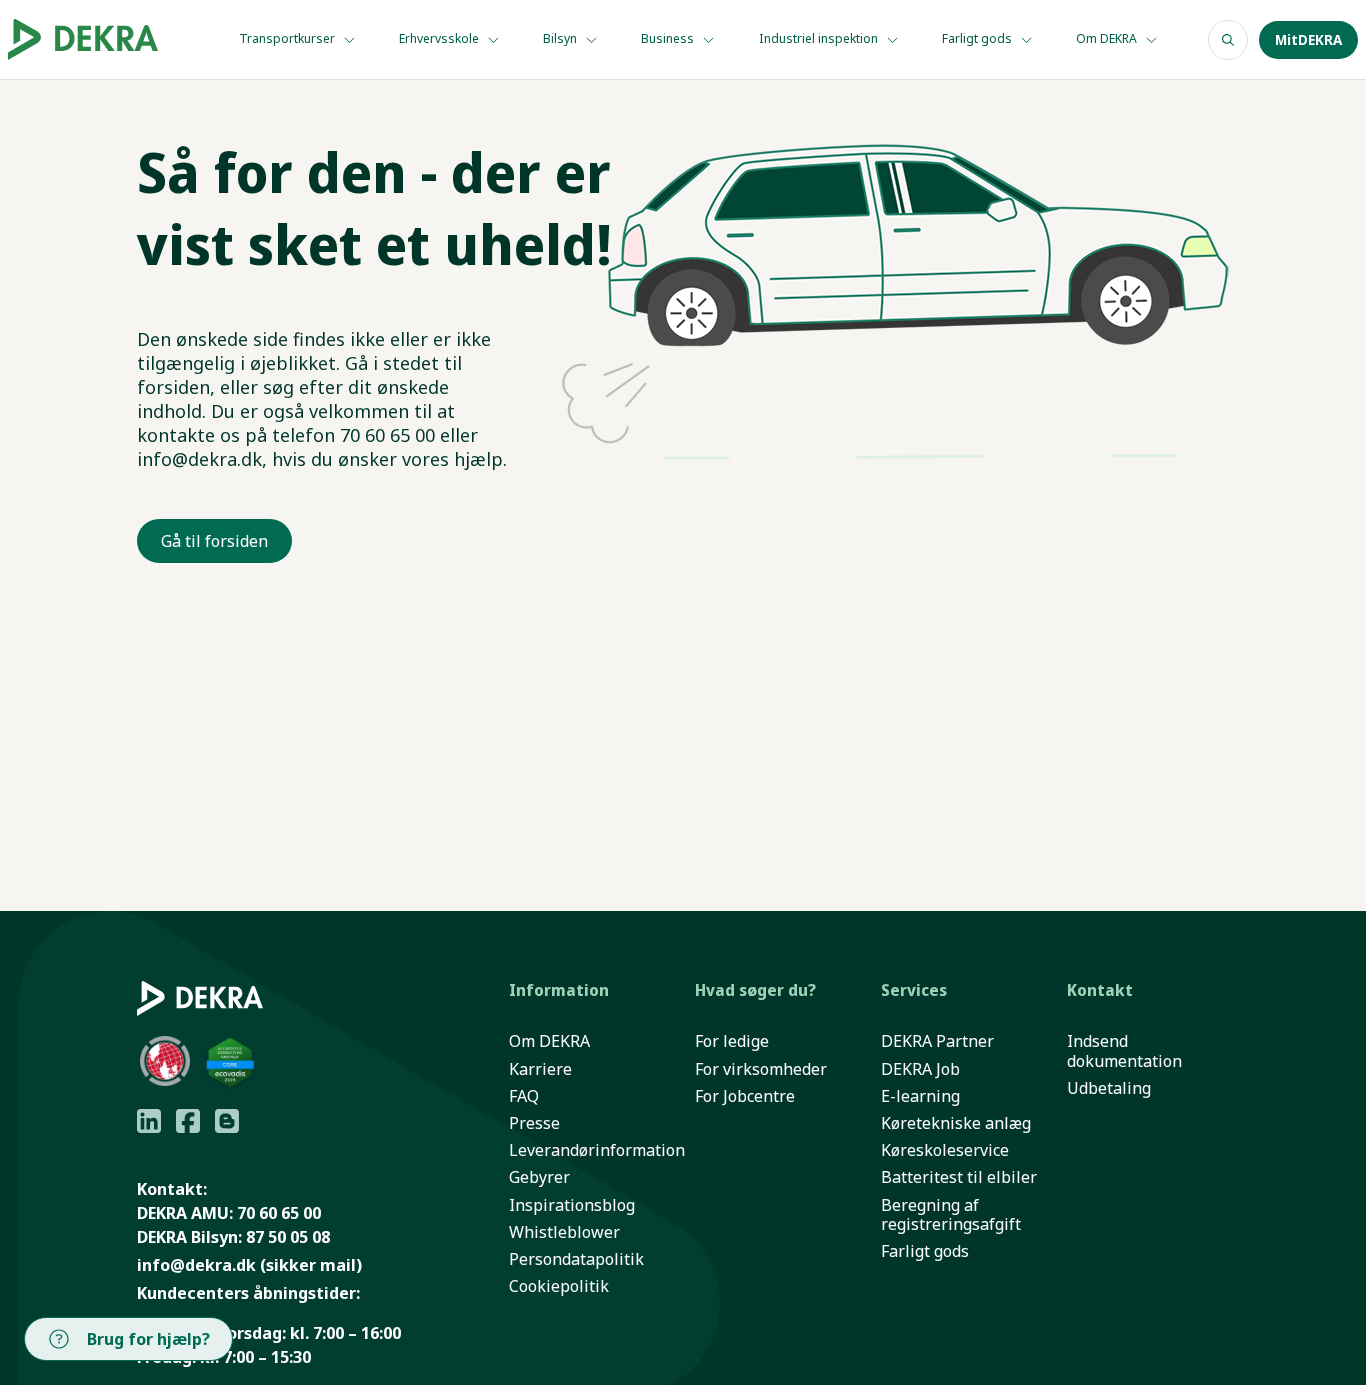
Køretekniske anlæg (956, 1123)
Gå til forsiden (214, 541)
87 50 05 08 (288, 1237)
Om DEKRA (1108, 38)
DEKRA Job (920, 1069)
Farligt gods (978, 38)
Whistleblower (564, 1232)
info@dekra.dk (196, 1265)
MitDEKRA (1308, 40)
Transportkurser (288, 38)
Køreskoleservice (945, 1150)
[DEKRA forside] (95, 39)
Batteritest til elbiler (959, 1177)
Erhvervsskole (440, 38)
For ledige (732, 1041)
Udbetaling (1109, 1088)
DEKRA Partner (937, 1041)
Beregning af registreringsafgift (951, 1215)
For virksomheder (761, 1069)
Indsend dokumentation (1124, 1051)
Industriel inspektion (820, 38)
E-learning (920, 1096)
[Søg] (1228, 40)
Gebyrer (539, 1177)
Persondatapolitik (576, 1259)
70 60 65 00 (279, 1213)
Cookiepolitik (559, 1286)
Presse (534, 1123)
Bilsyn (561, 38)
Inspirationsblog (572, 1205)
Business (669, 38)
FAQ (524, 1096)
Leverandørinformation (597, 1150)
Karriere (540, 1069)
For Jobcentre (745, 1096)
